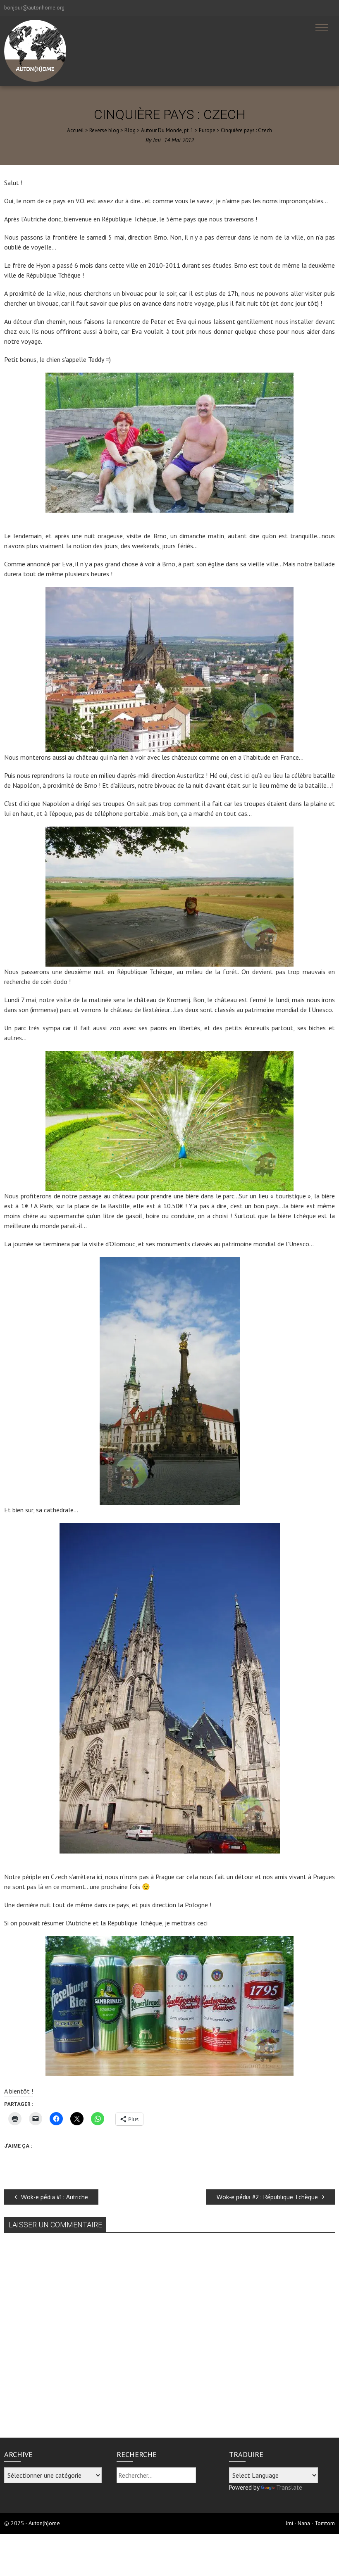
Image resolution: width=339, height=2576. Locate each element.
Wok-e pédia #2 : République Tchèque (267, 2197)
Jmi (157, 140)
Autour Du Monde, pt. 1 (167, 130)
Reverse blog (104, 130)
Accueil (75, 130)
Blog (130, 130)
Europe (207, 130)
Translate (289, 2487)
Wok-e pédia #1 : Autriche (55, 2197)
